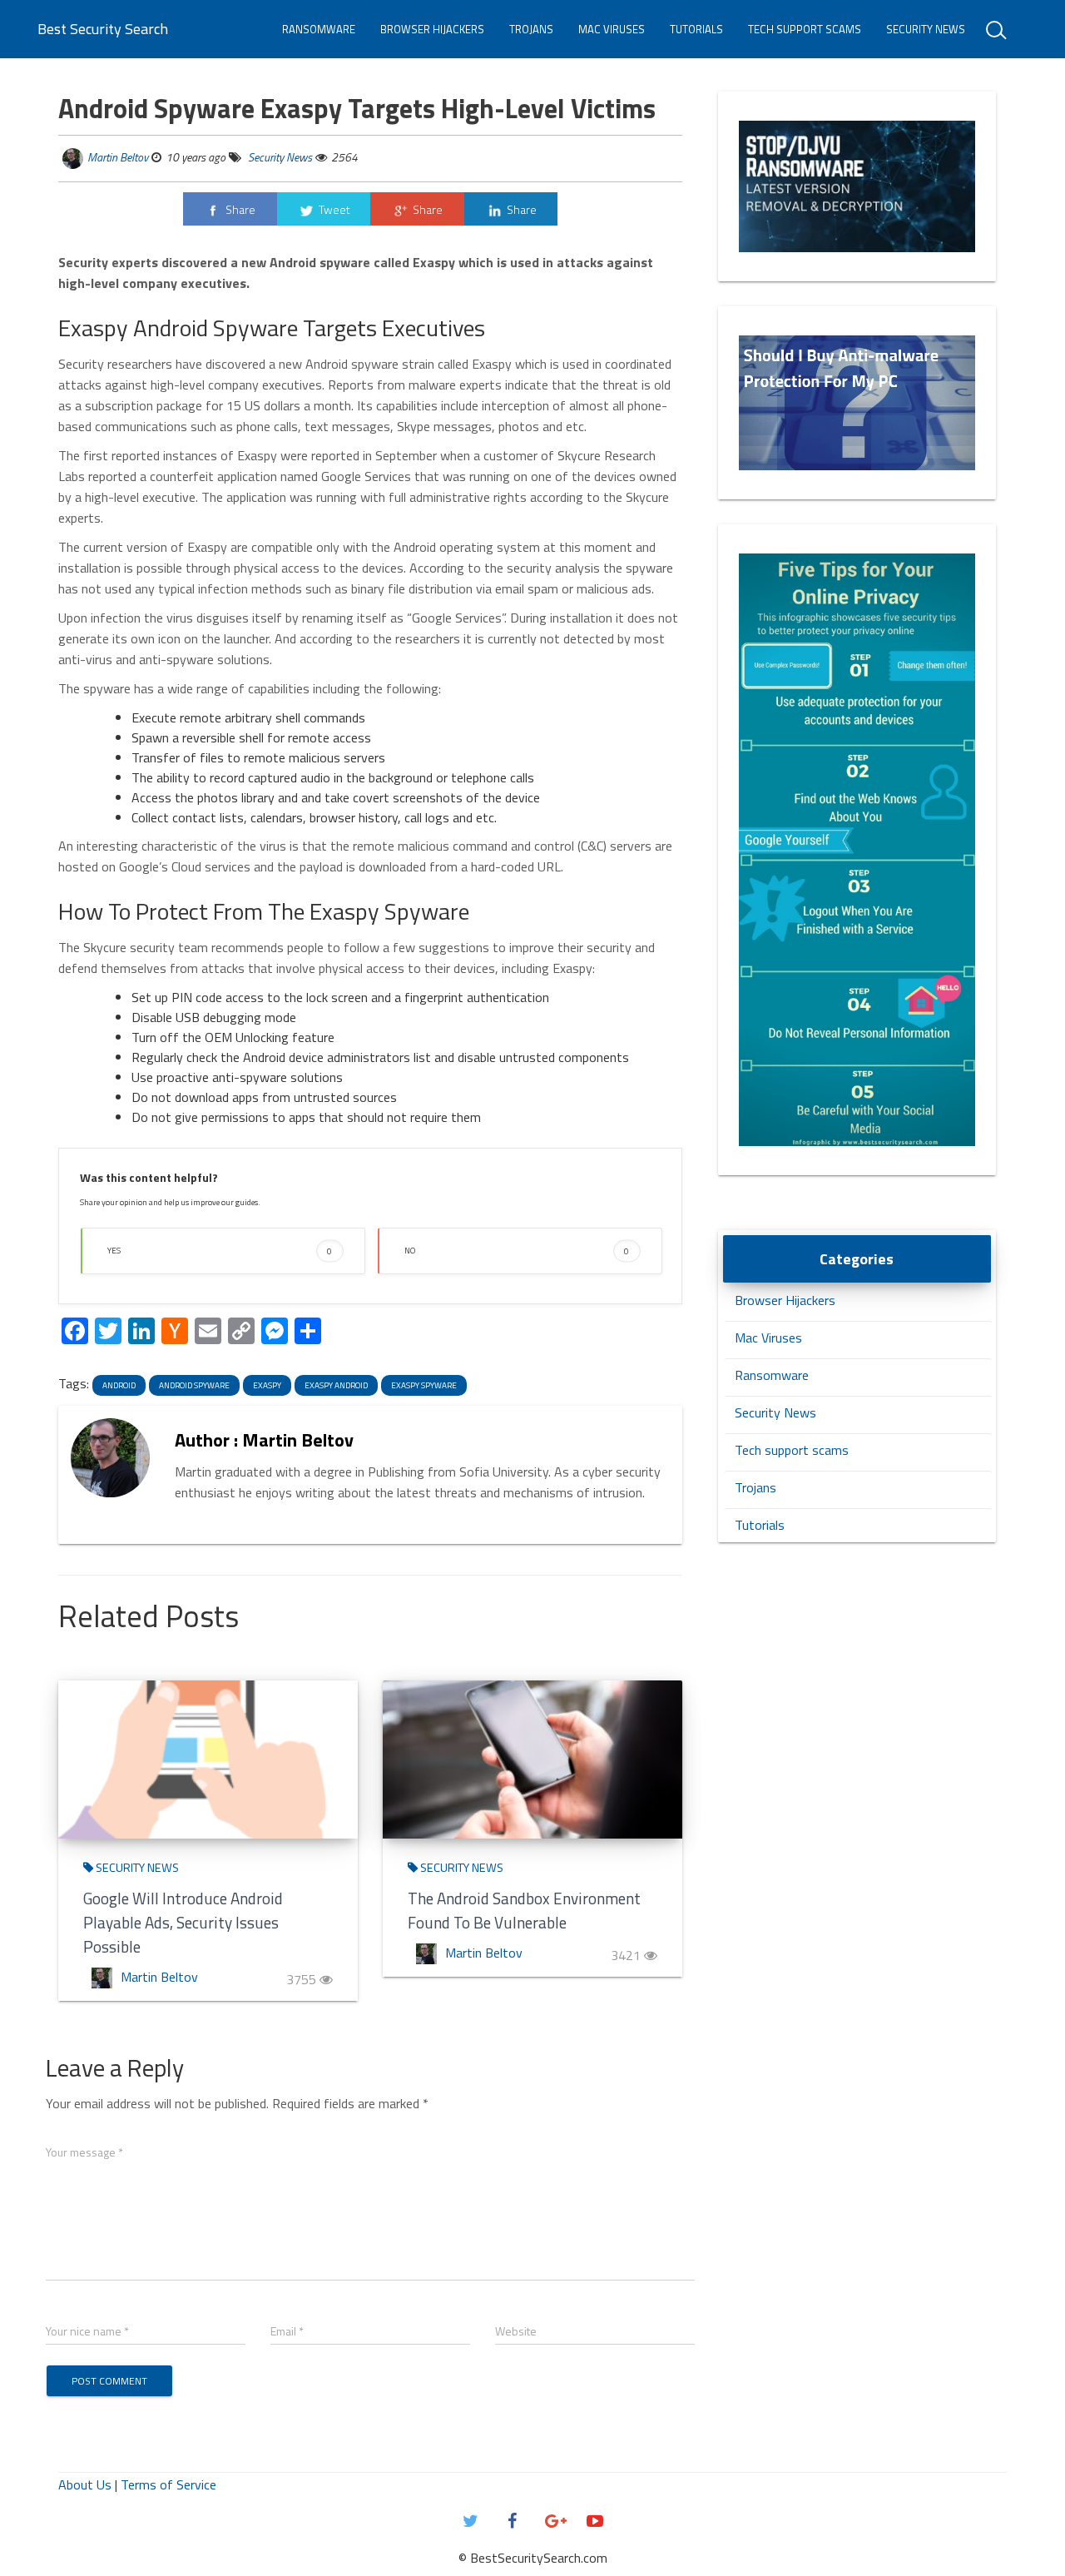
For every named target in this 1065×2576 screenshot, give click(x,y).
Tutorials (696, 29)
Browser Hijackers (432, 29)
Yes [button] (220, 1251)
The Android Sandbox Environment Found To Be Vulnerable (524, 1910)
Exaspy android (336, 1385)
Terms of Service (168, 2484)
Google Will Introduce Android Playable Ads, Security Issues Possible (183, 1922)
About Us (85, 2484)
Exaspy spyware (424, 1385)
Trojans (531, 29)
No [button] (517, 1251)
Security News (926, 29)
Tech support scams (805, 29)
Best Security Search (103, 29)
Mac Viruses (612, 29)
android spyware (194, 1385)
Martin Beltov (118, 157)
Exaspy (267, 1385)
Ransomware (319, 29)
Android (119, 1385)
